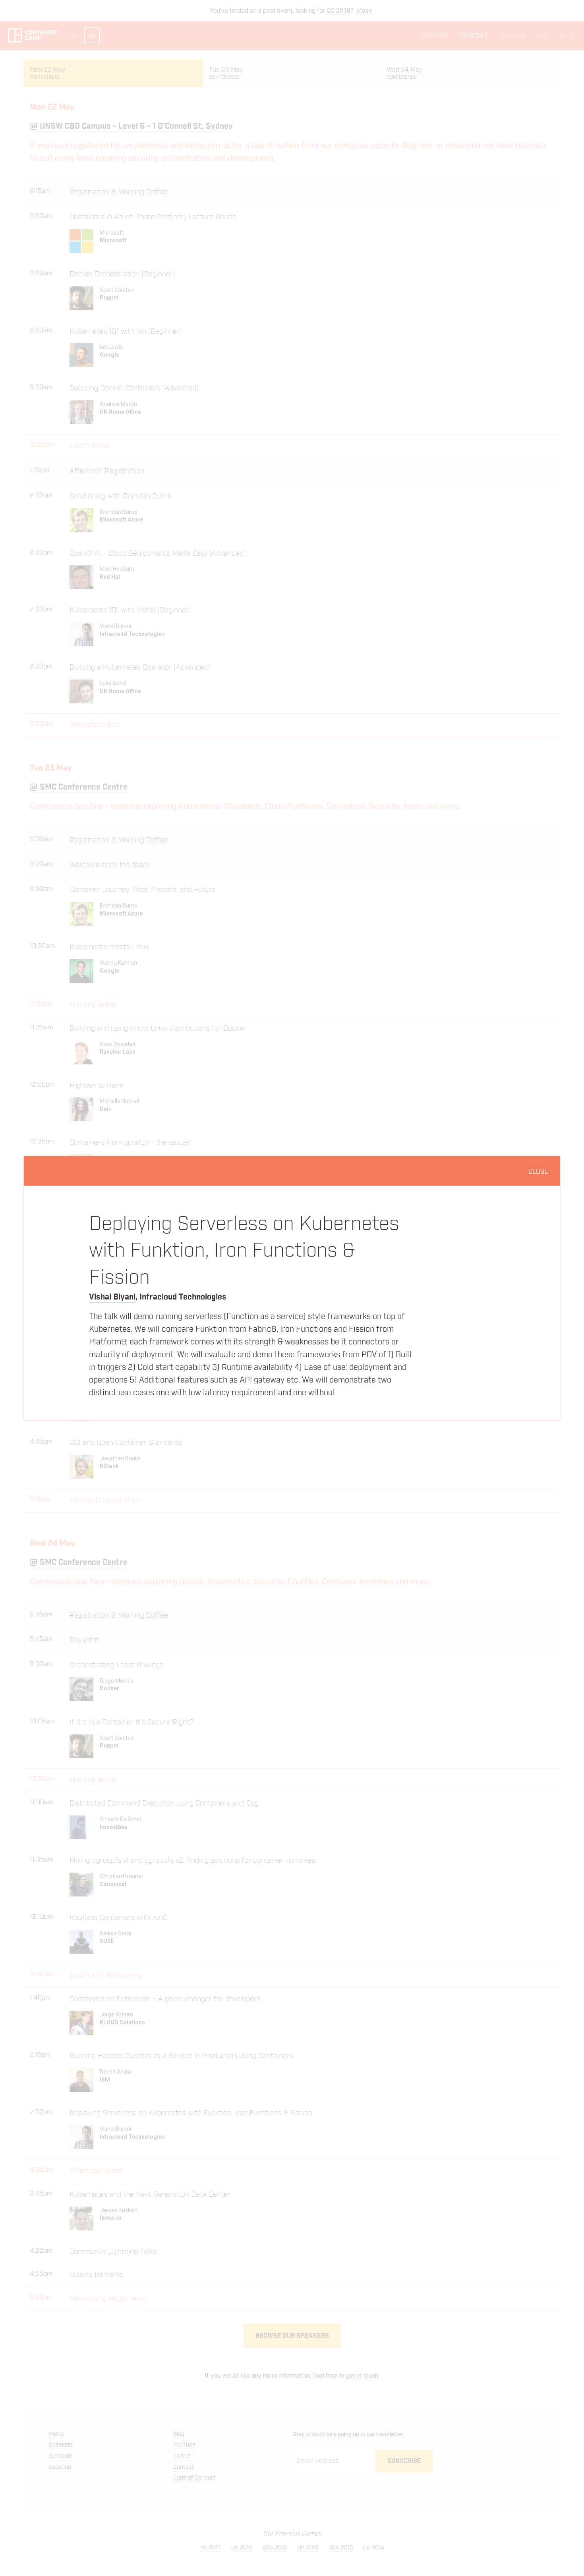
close (538, 1172)
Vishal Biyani (112, 1297)
